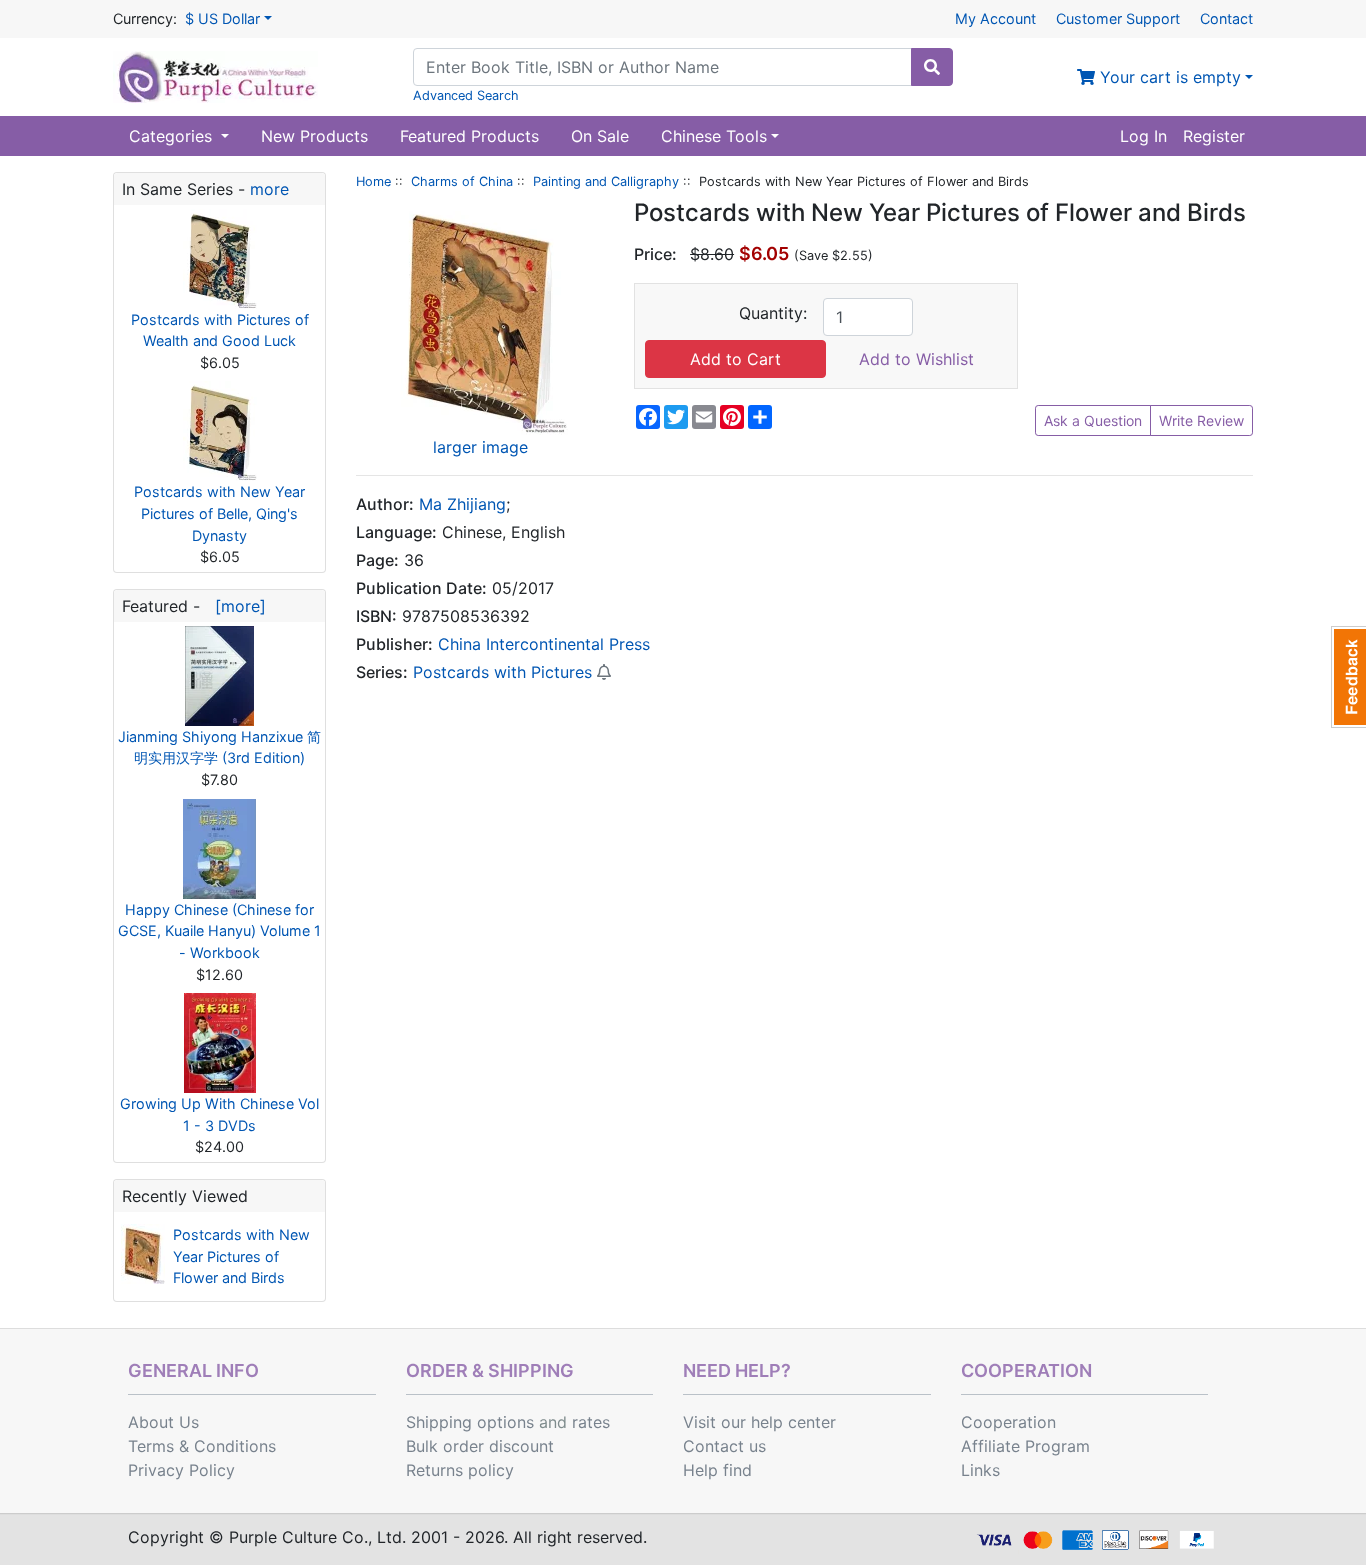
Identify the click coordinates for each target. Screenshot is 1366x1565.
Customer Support (1118, 18)
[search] (932, 67)
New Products (314, 136)
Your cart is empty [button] (1168, 77)
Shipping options (470, 1422)
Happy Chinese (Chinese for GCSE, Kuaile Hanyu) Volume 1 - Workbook (219, 931)
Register (1214, 136)
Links (980, 1470)
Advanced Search (466, 95)
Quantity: (773, 313)
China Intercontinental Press (544, 644)
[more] (235, 606)
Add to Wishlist (916, 359)
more (269, 189)
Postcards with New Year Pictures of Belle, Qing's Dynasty (219, 513)
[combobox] (662, 67)
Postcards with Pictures (502, 672)
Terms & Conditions (202, 1446)
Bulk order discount (480, 1446)
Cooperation (1008, 1422)
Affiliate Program (1025, 1446)
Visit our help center (759, 1422)
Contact (1226, 18)
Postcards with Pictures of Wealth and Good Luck (220, 330)
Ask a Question (1093, 420)
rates (591, 1422)
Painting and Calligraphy (606, 181)
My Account (995, 18)
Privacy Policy (181, 1470)
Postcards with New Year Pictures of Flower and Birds (241, 1256)
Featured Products (469, 136)
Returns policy (460, 1470)
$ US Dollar (222, 18)
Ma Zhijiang (462, 504)
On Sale (600, 136)
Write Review (1201, 420)
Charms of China (462, 181)
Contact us (724, 1446)
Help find (717, 1470)
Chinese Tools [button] (714, 136)
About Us (163, 1422)
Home (373, 181)
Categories (173, 136)
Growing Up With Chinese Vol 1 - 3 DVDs (219, 1114)
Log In (1143, 136)
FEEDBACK (1348, 677)
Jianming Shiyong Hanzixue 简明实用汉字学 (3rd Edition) (219, 747)
